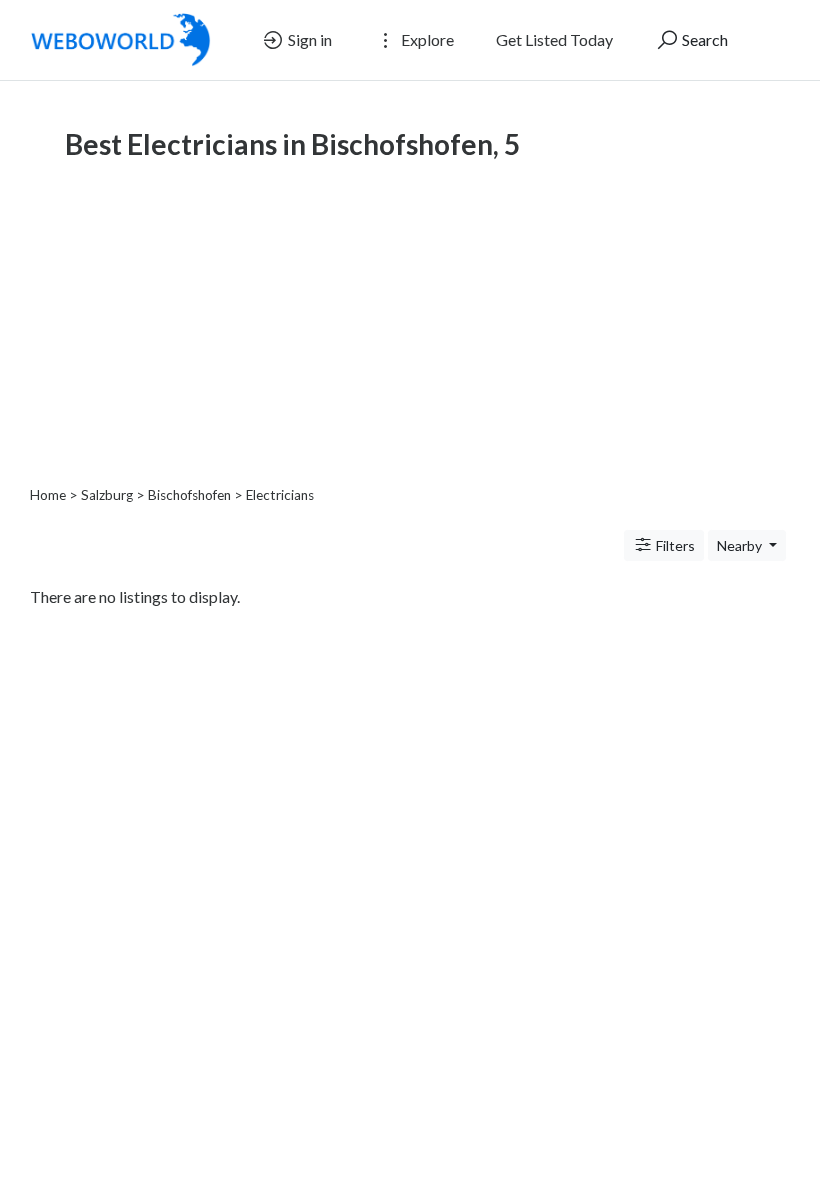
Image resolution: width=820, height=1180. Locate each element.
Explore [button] (426, 39)
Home (48, 495)
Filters (674, 545)
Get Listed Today (554, 39)
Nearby (741, 545)
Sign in (308, 39)
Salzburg (107, 495)
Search (703, 39)
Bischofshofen (189, 495)
